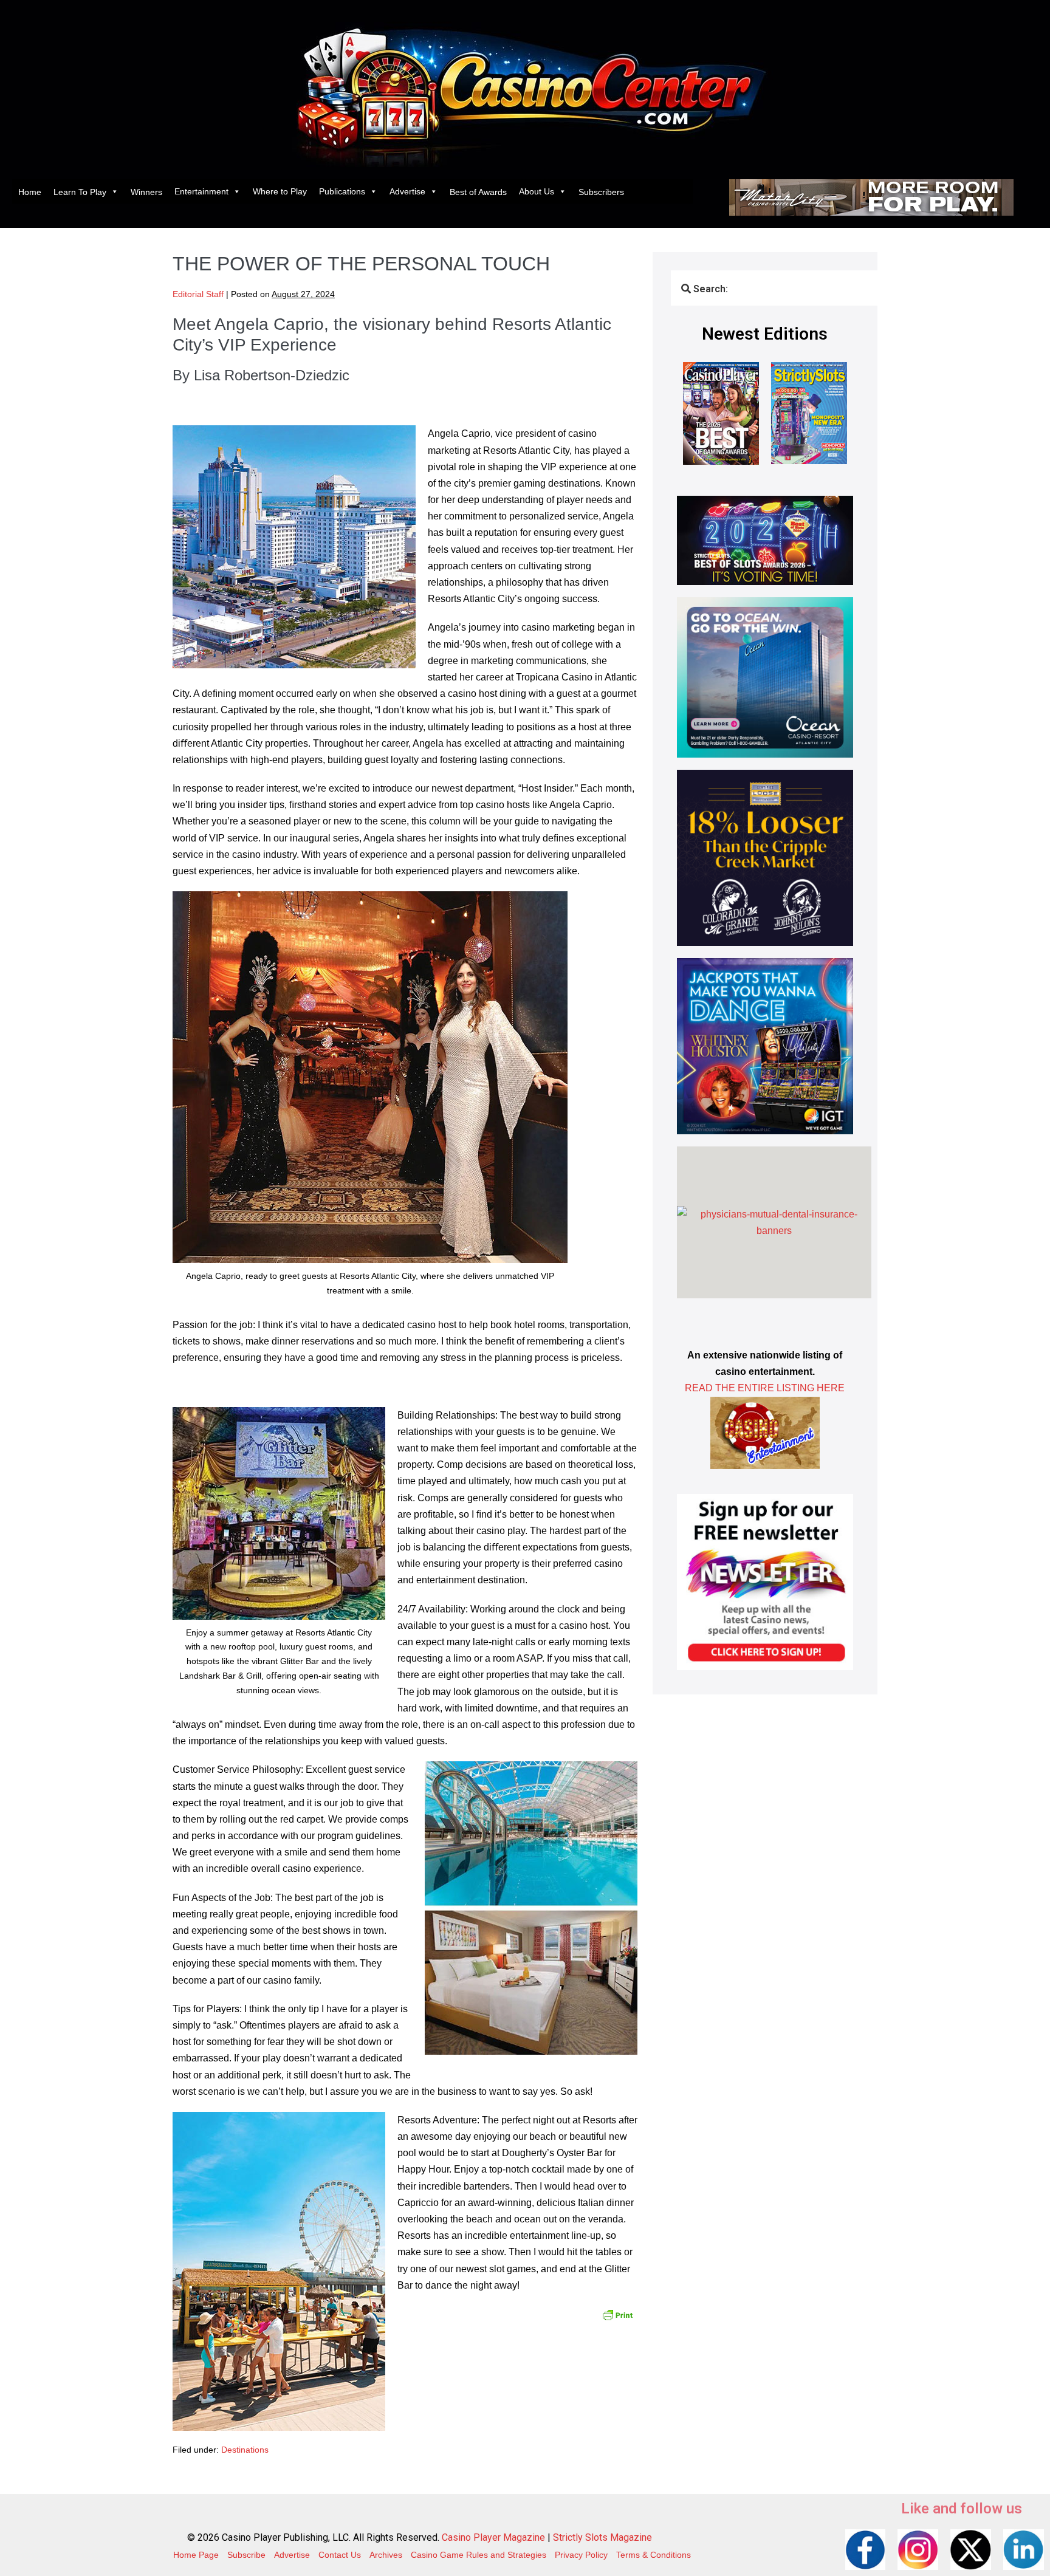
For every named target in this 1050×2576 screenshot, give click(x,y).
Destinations (245, 2450)
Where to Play (280, 191)
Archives (386, 2555)
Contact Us (340, 2555)
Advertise (407, 191)
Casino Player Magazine (493, 2537)
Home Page (196, 2555)
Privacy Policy (581, 2555)
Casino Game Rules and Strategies (479, 2555)
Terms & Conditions (654, 2555)
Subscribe (246, 2555)
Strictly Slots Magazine (602, 2537)
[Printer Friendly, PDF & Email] (617, 2314)
